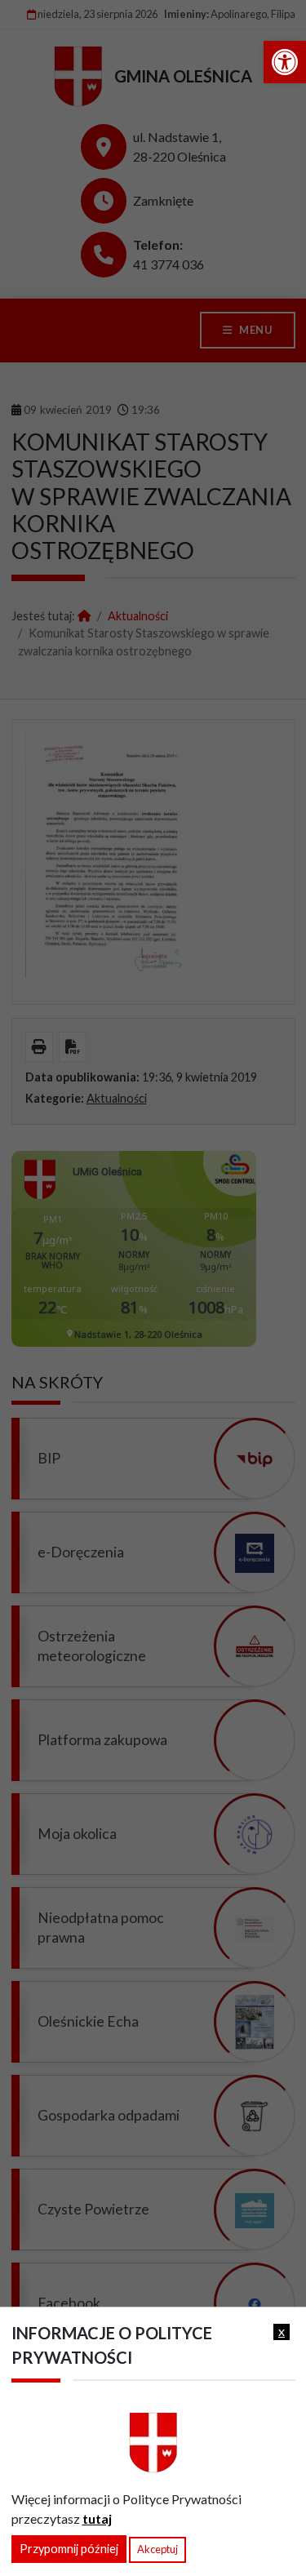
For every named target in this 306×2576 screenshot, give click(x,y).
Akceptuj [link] (157, 2549)
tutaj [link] (97, 2518)
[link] (285, 62)
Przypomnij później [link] (69, 2549)
